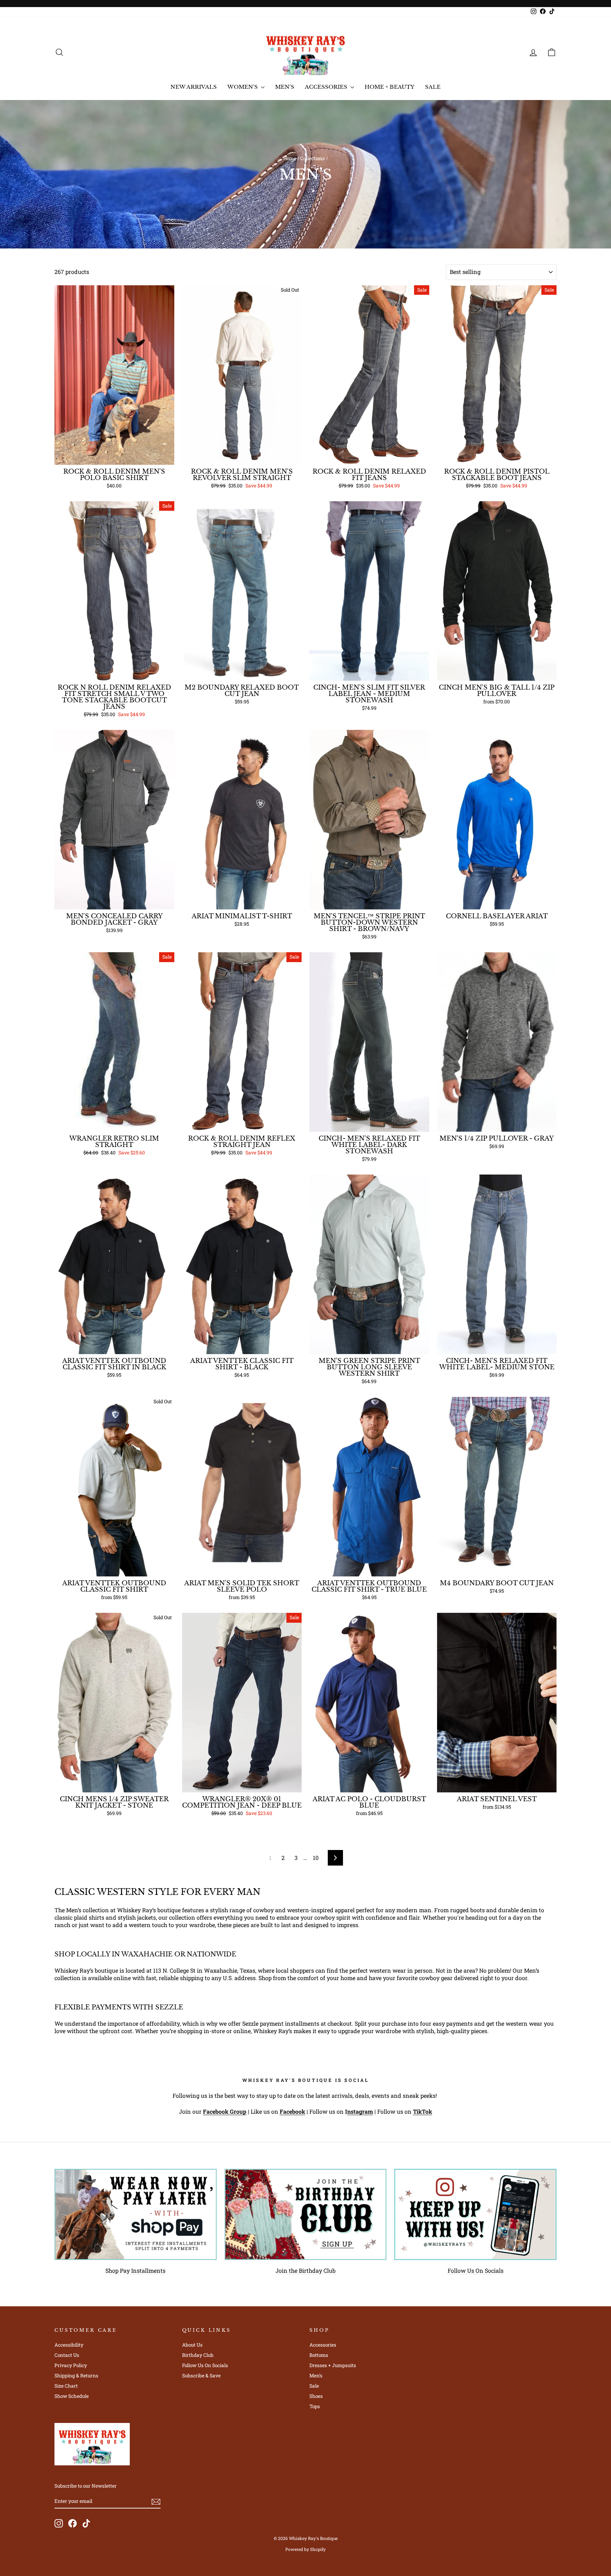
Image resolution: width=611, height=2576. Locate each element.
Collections (313, 158)
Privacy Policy (71, 2365)
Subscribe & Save (201, 2376)
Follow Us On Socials (476, 2270)
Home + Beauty (389, 87)
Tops (315, 2406)
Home (290, 158)
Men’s (316, 2376)
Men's (285, 87)
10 (316, 1858)
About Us (192, 2345)
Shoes (316, 2396)
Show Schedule (72, 2396)
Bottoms (319, 2355)
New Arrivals (194, 87)
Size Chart (66, 2386)
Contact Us (67, 2355)
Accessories (327, 87)
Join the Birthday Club (305, 2270)
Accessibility (69, 2345)
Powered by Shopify (305, 2549)
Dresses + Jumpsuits (333, 2365)
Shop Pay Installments (135, 2270)
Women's (243, 87)
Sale (433, 87)
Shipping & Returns (76, 2376)
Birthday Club (198, 2355)
